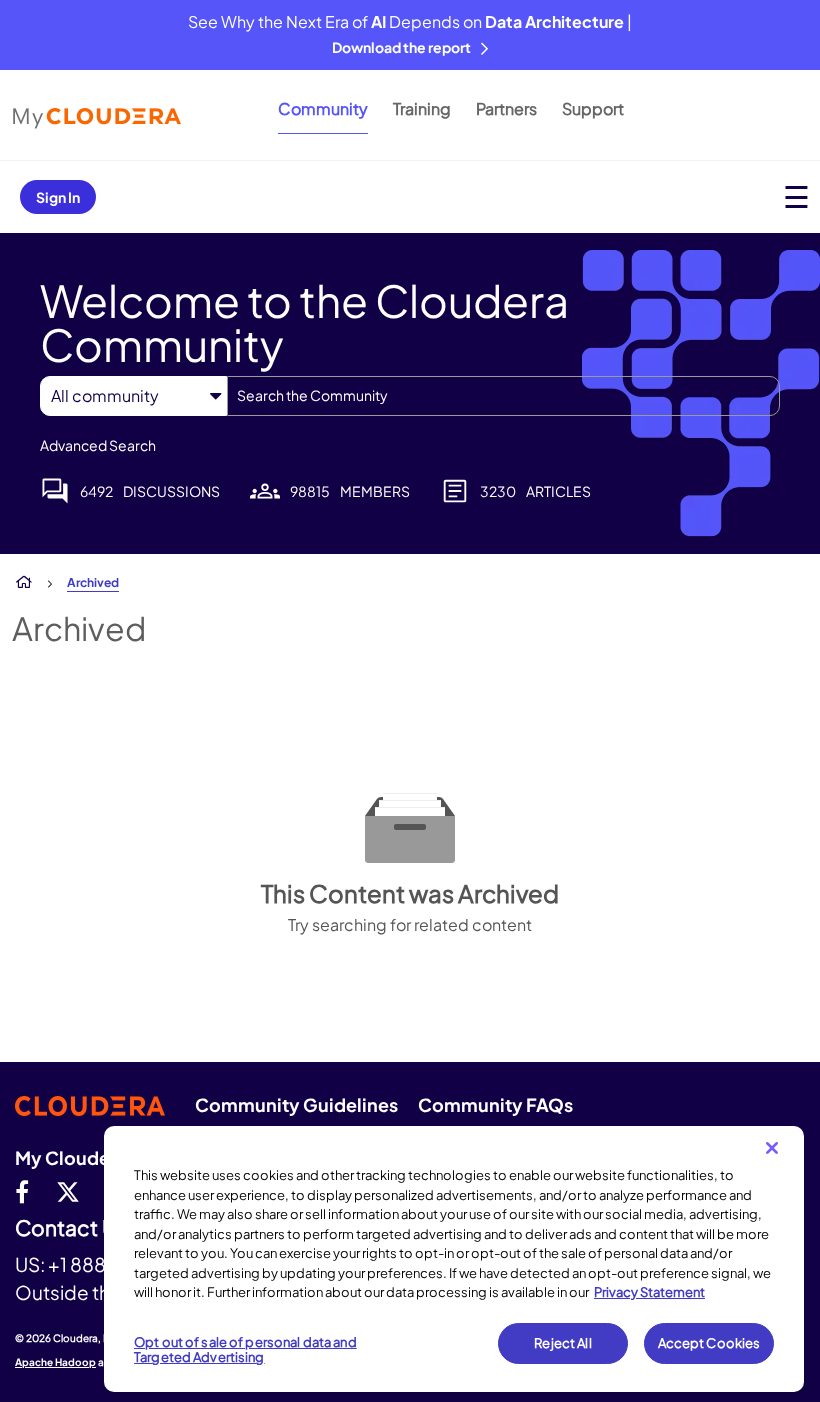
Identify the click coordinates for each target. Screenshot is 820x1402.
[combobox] (503, 396)
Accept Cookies (709, 1343)
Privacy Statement (649, 1292)
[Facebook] (22, 1191)
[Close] (772, 1148)
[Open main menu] (796, 196)
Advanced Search (98, 445)
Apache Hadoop (55, 1362)
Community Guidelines (296, 1104)
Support (593, 108)
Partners (506, 108)
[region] (454, 1259)
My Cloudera (71, 1157)
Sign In (58, 197)
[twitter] (68, 1191)
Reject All (562, 1343)
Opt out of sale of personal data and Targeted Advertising (245, 1350)
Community (323, 108)
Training (422, 108)
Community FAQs (495, 1104)
